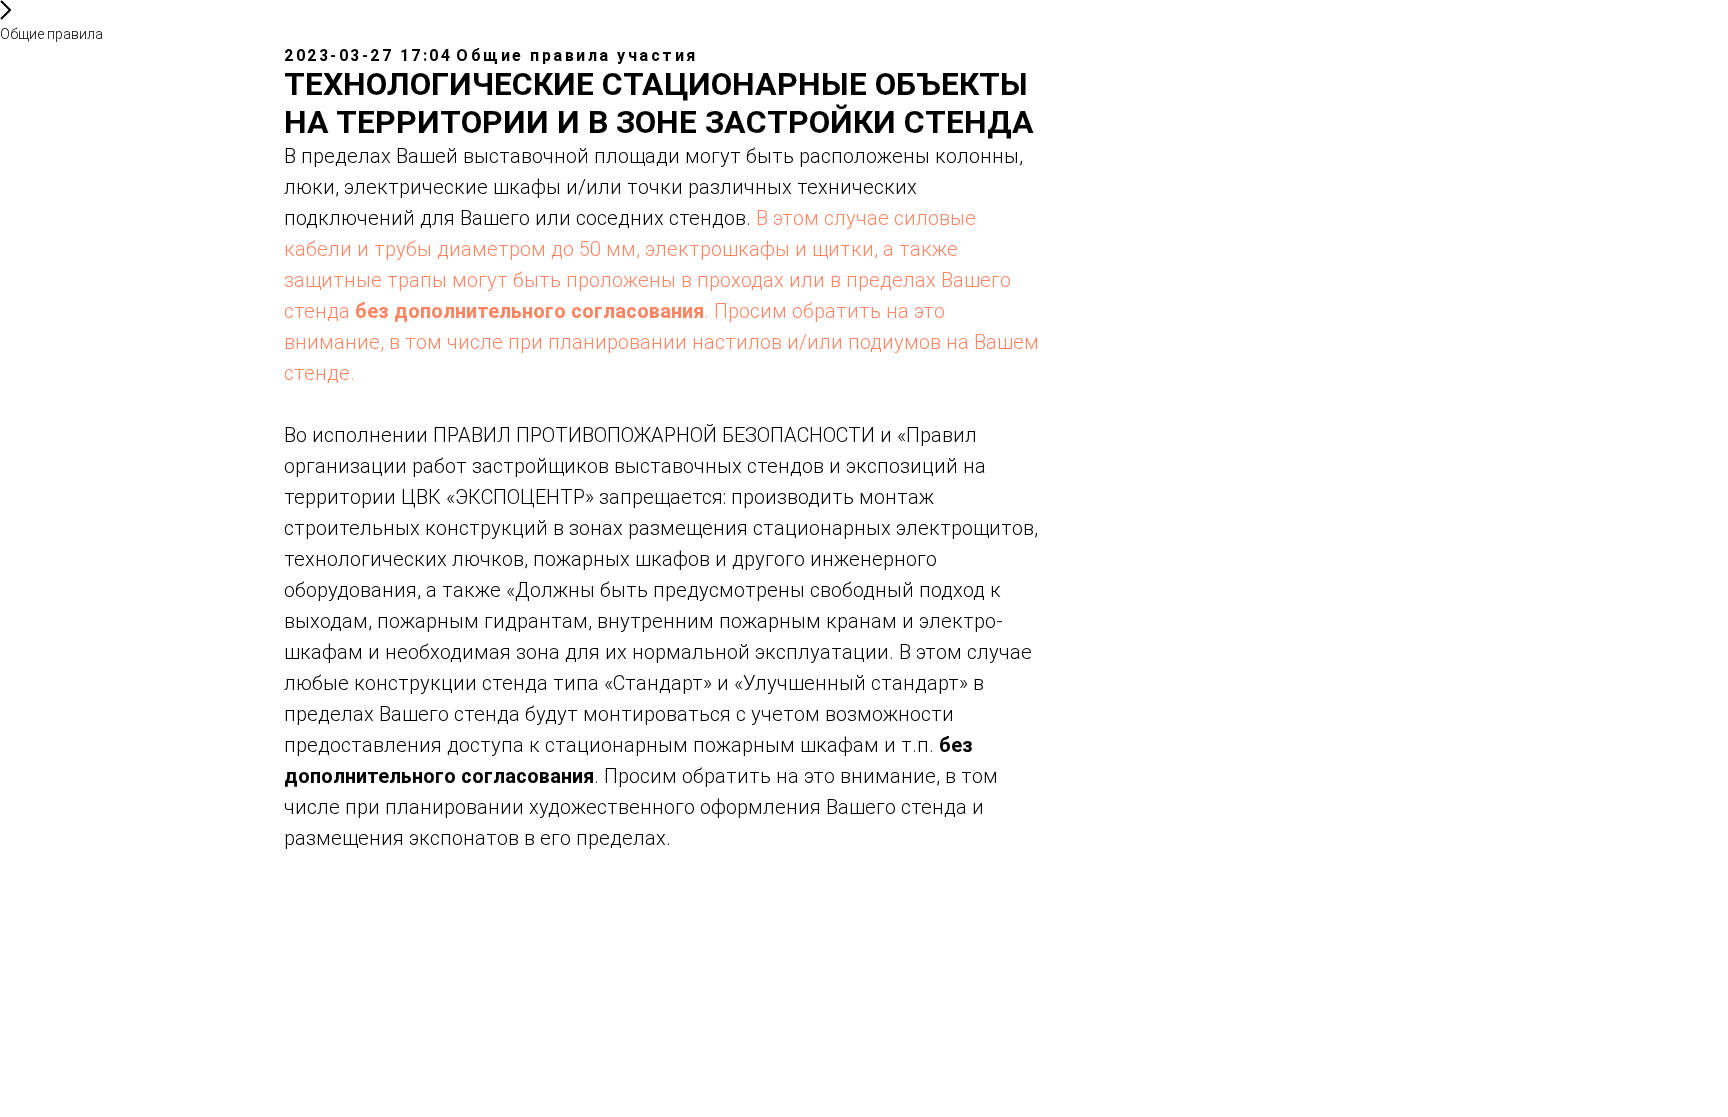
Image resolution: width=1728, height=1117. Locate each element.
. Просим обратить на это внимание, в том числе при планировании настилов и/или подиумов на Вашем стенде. (661, 342)
